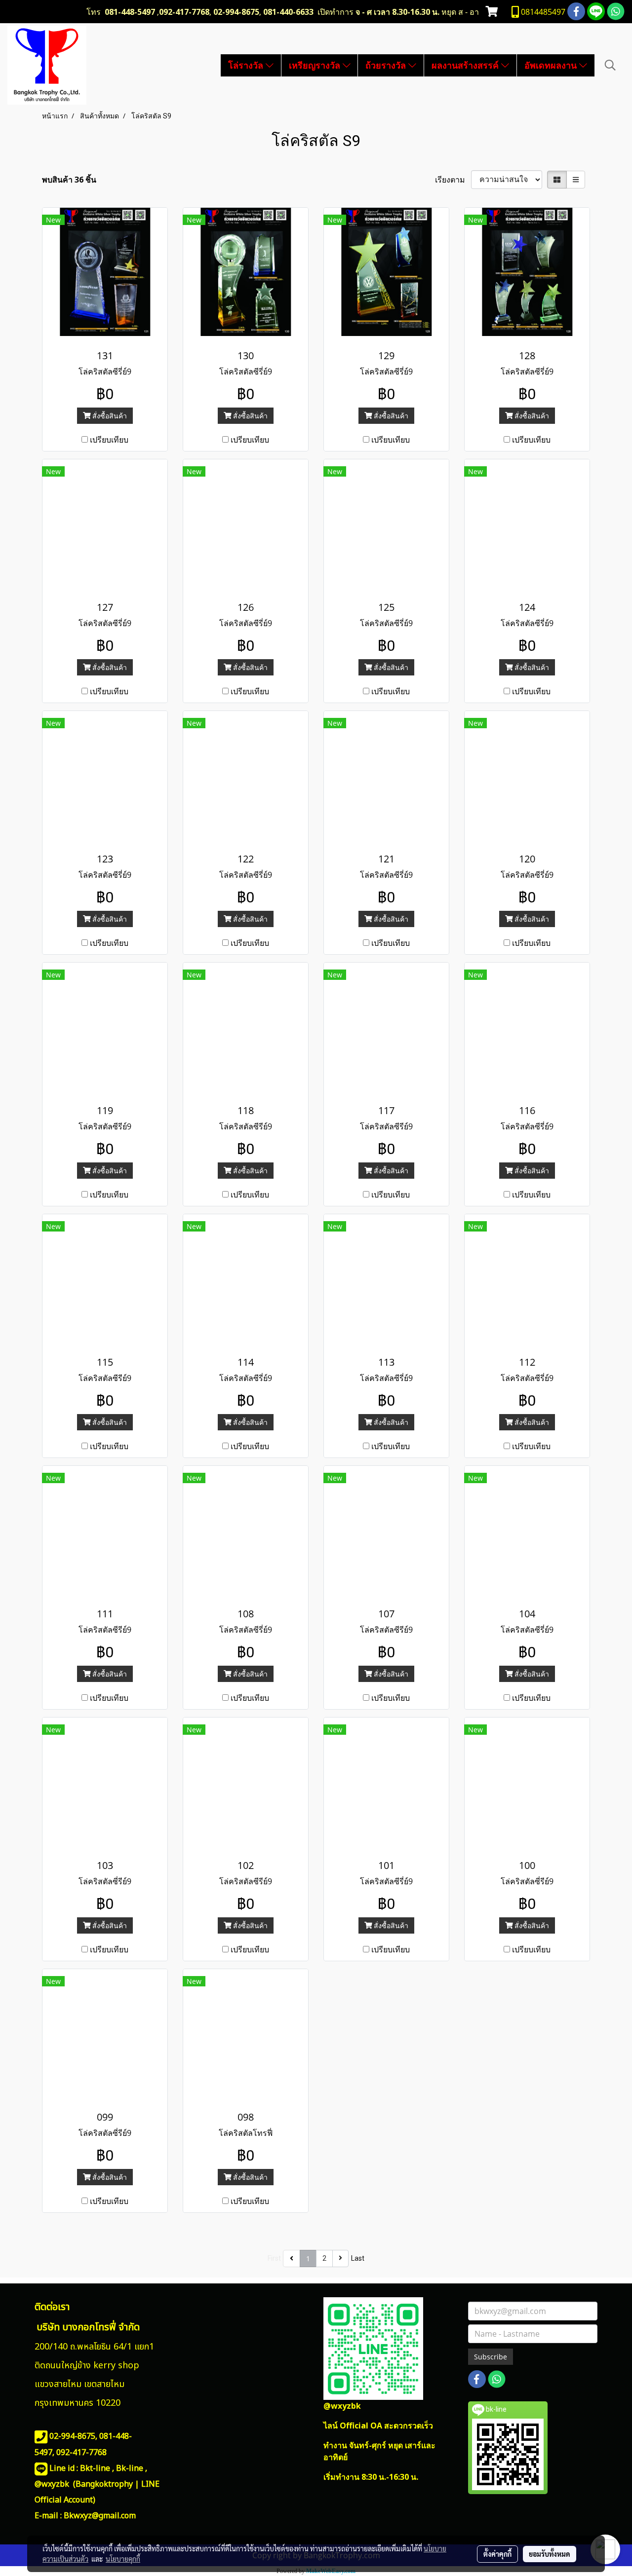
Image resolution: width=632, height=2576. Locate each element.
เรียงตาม (453, 180)
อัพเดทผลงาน (552, 65)
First (274, 2258)
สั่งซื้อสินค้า (109, 416)
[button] (610, 65)
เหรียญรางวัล (316, 65)
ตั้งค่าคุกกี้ (497, 2554)
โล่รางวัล (247, 65)
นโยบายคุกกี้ (123, 2559)
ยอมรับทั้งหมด (550, 2554)
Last (358, 2258)
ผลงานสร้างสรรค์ (466, 65)
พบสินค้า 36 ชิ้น (69, 180)
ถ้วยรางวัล (387, 65)
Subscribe (491, 2357)
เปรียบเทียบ (109, 440)
